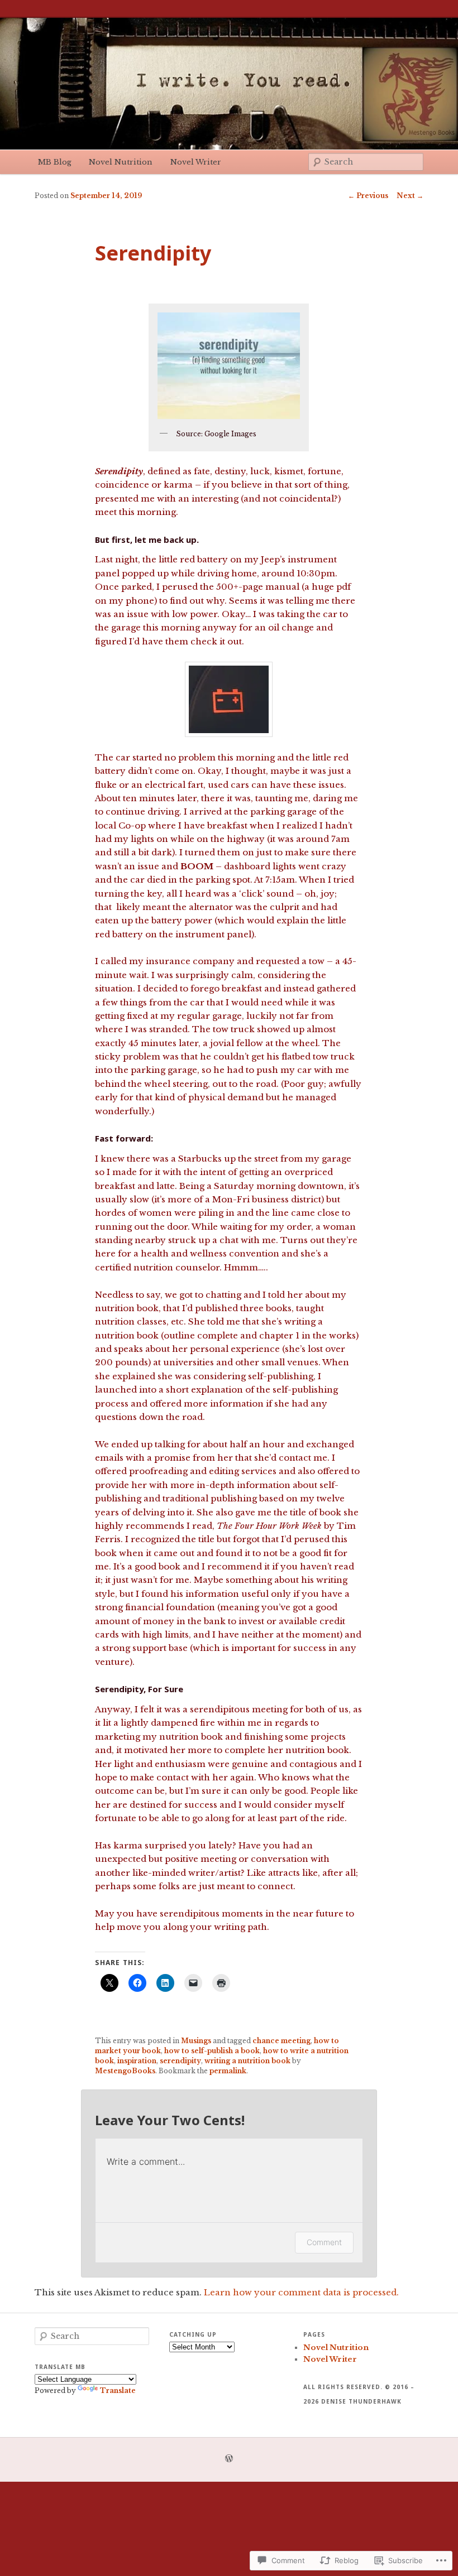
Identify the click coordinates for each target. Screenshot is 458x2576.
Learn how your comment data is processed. (301, 2292)
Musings (196, 2041)
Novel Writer (196, 162)
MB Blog (55, 162)
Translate (118, 2390)
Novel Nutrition (121, 162)
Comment (324, 2242)
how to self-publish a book (212, 2051)
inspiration (137, 2061)
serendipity (180, 2061)
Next (410, 196)
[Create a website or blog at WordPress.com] (229, 2459)
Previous (368, 196)
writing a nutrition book (247, 2061)
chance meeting (282, 2041)
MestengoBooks (125, 2071)
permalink (228, 2071)
